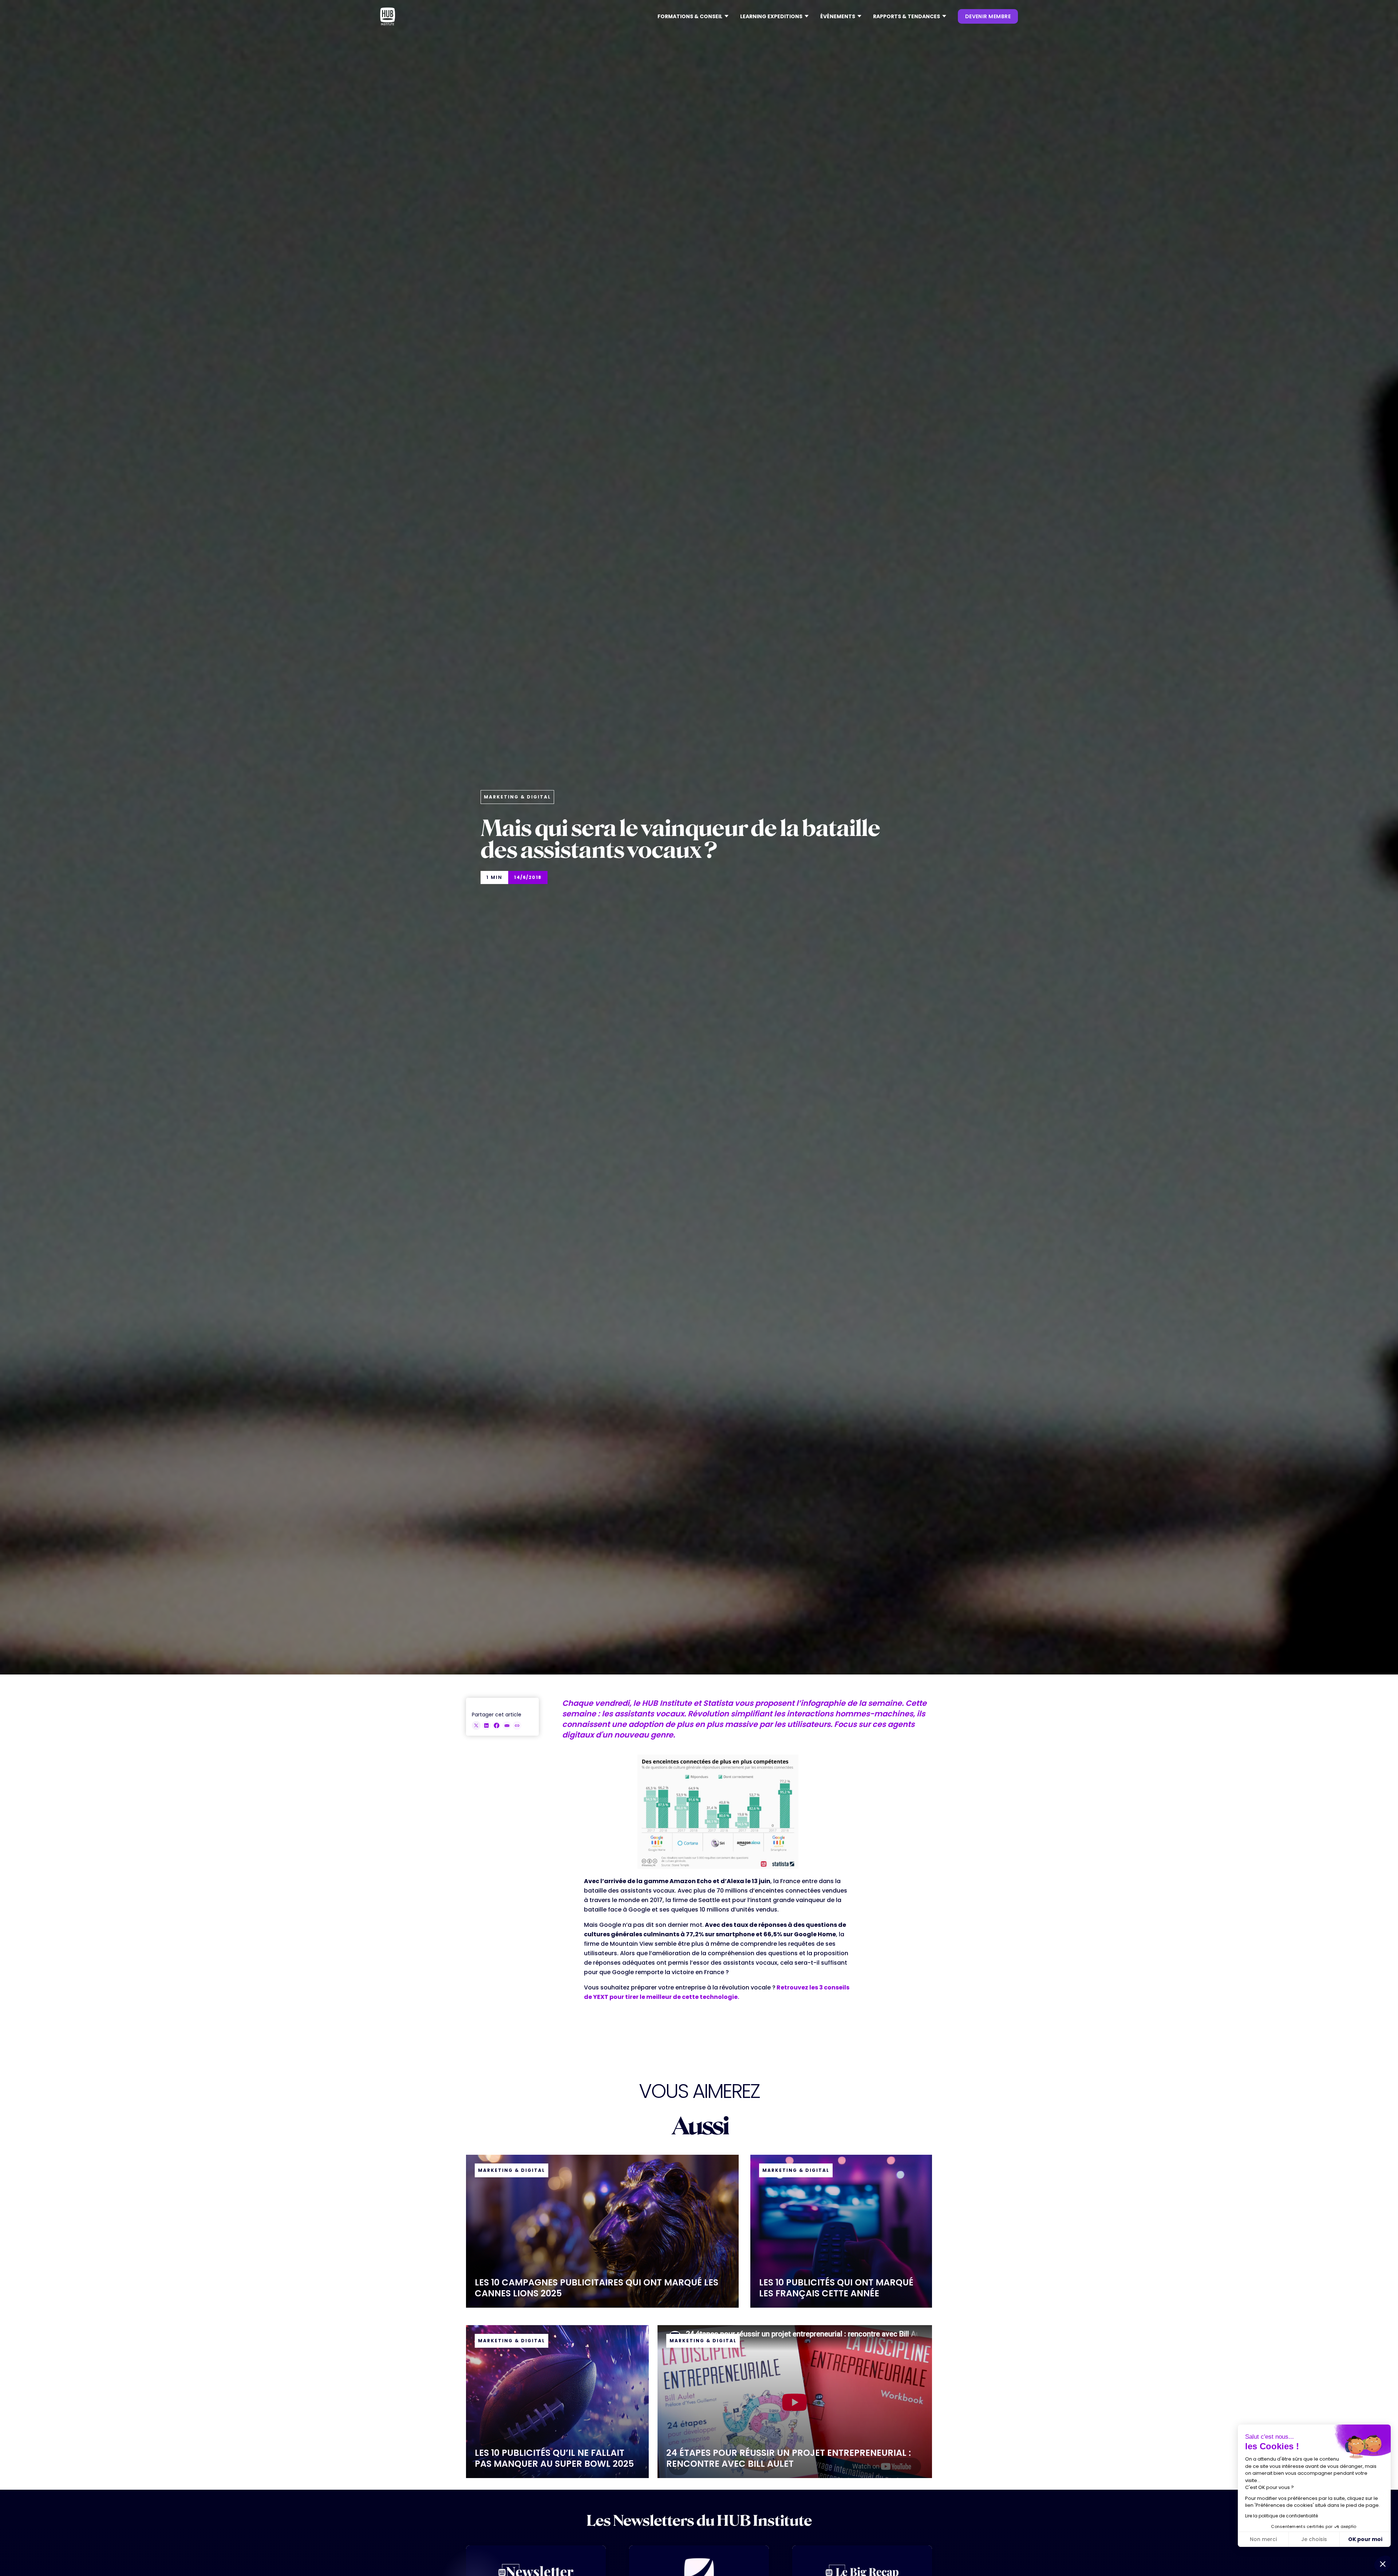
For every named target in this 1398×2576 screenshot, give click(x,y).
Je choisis (1314, 2539)
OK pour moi (1365, 2539)
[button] (693, 16)
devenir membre (988, 16)
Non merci (1263, 2539)
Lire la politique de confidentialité (1281, 2516)
